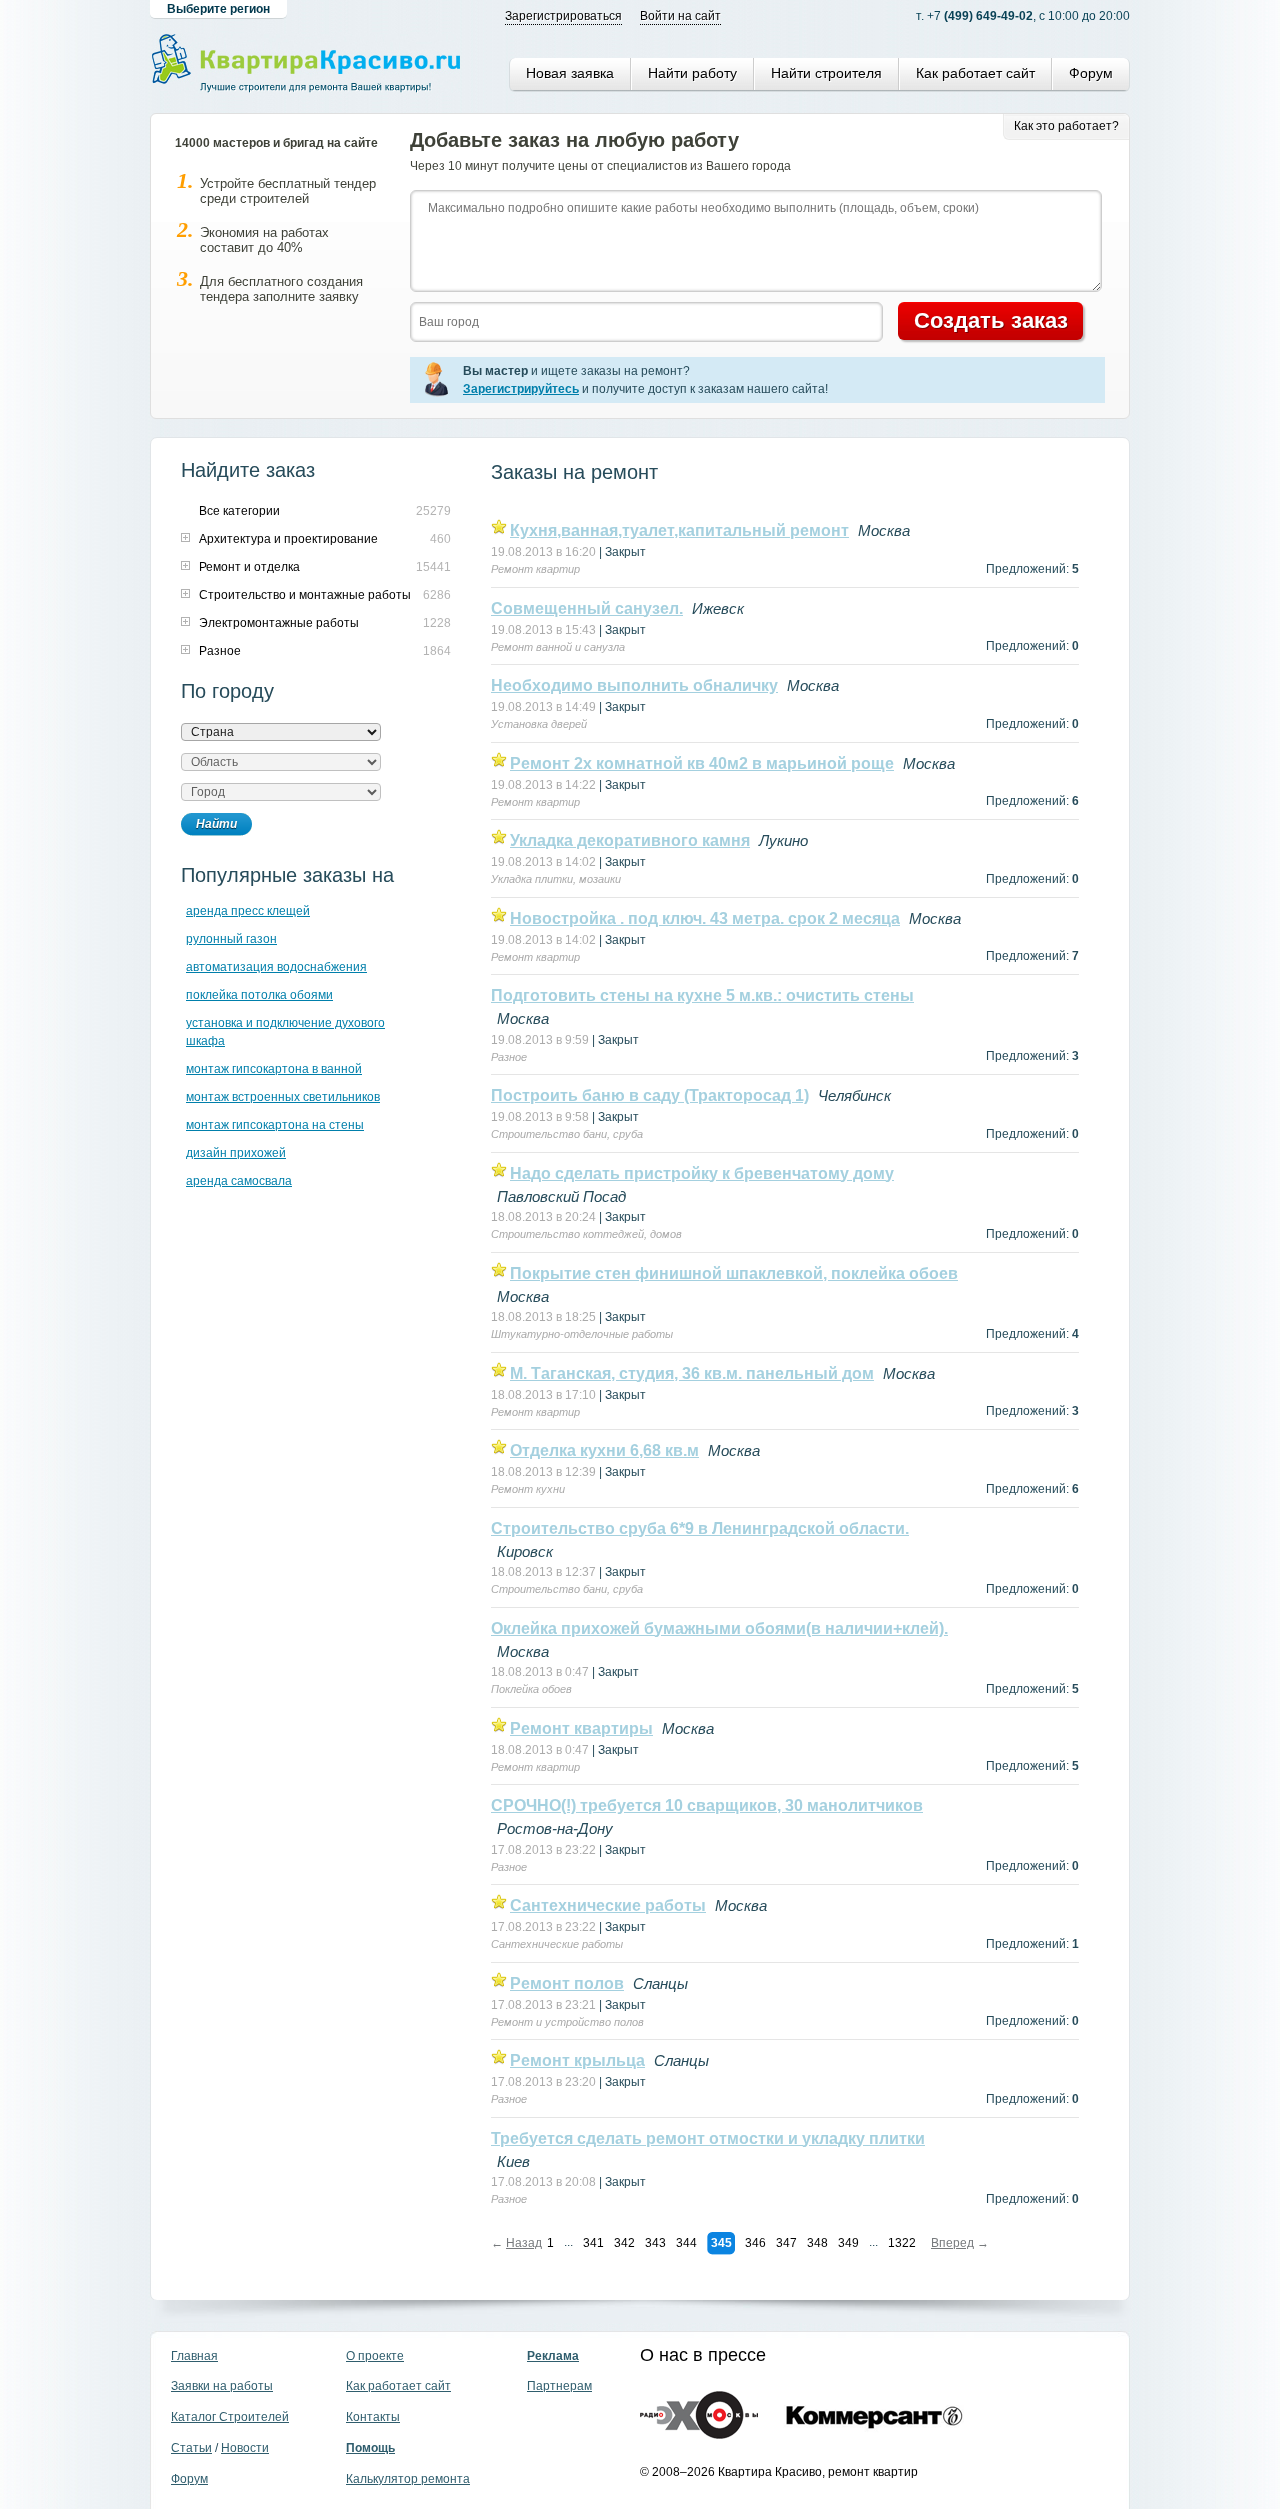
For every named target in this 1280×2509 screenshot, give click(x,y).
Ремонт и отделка (249, 567)
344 (686, 2243)
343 (655, 2243)
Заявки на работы (222, 2386)
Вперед (952, 2243)
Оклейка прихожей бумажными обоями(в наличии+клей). (719, 1628)
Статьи (191, 2448)
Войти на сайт (680, 16)
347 (786, 2243)
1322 (902, 2243)
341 (593, 2243)
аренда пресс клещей (248, 911)
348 (817, 2243)
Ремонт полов (567, 1983)
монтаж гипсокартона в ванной (274, 1069)
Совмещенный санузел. (587, 608)
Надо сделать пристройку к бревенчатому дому (702, 1173)
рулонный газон (231, 939)
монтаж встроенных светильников (283, 1097)
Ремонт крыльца (577, 2060)
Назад (524, 2243)
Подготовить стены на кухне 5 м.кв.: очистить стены (702, 995)
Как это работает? (1066, 126)
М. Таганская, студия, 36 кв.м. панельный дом (692, 1373)
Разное (220, 651)
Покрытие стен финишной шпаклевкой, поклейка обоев (734, 1273)
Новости (245, 2448)
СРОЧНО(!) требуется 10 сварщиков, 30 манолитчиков (707, 1805)
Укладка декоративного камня (630, 840)
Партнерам (559, 2386)
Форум (1091, 73)
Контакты (373, 2417)
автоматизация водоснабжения (276, 967)
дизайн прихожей (236, 1153)
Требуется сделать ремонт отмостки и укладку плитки (708, 2138)
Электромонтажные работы (279, 623)
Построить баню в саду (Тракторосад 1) (650, 1095)
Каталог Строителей (230, 2417)
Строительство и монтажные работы (305, 595)
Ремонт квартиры (581, 1728)
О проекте (375, 2356)
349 (848, 2243)
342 (624, 2243)
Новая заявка (570, 73)
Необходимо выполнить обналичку (634, 685)
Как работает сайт (975, 73)
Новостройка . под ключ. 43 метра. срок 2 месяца (705, 918)
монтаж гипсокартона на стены (275, 1125)
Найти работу (692, 73)
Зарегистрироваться (563, 16)
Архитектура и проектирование (288, 539)
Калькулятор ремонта (408, 2479)
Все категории (239, 511)
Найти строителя (826, 73)
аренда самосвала (239, 1181)
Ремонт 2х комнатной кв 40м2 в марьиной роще (702, 763)
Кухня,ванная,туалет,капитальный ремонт (679, 530)
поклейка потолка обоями (259, 995)
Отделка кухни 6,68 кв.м (604, 1450)
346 (755, 2243)
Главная (194, 2356)
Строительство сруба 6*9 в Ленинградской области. (700, 1528)
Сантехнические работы (608, 1905)
